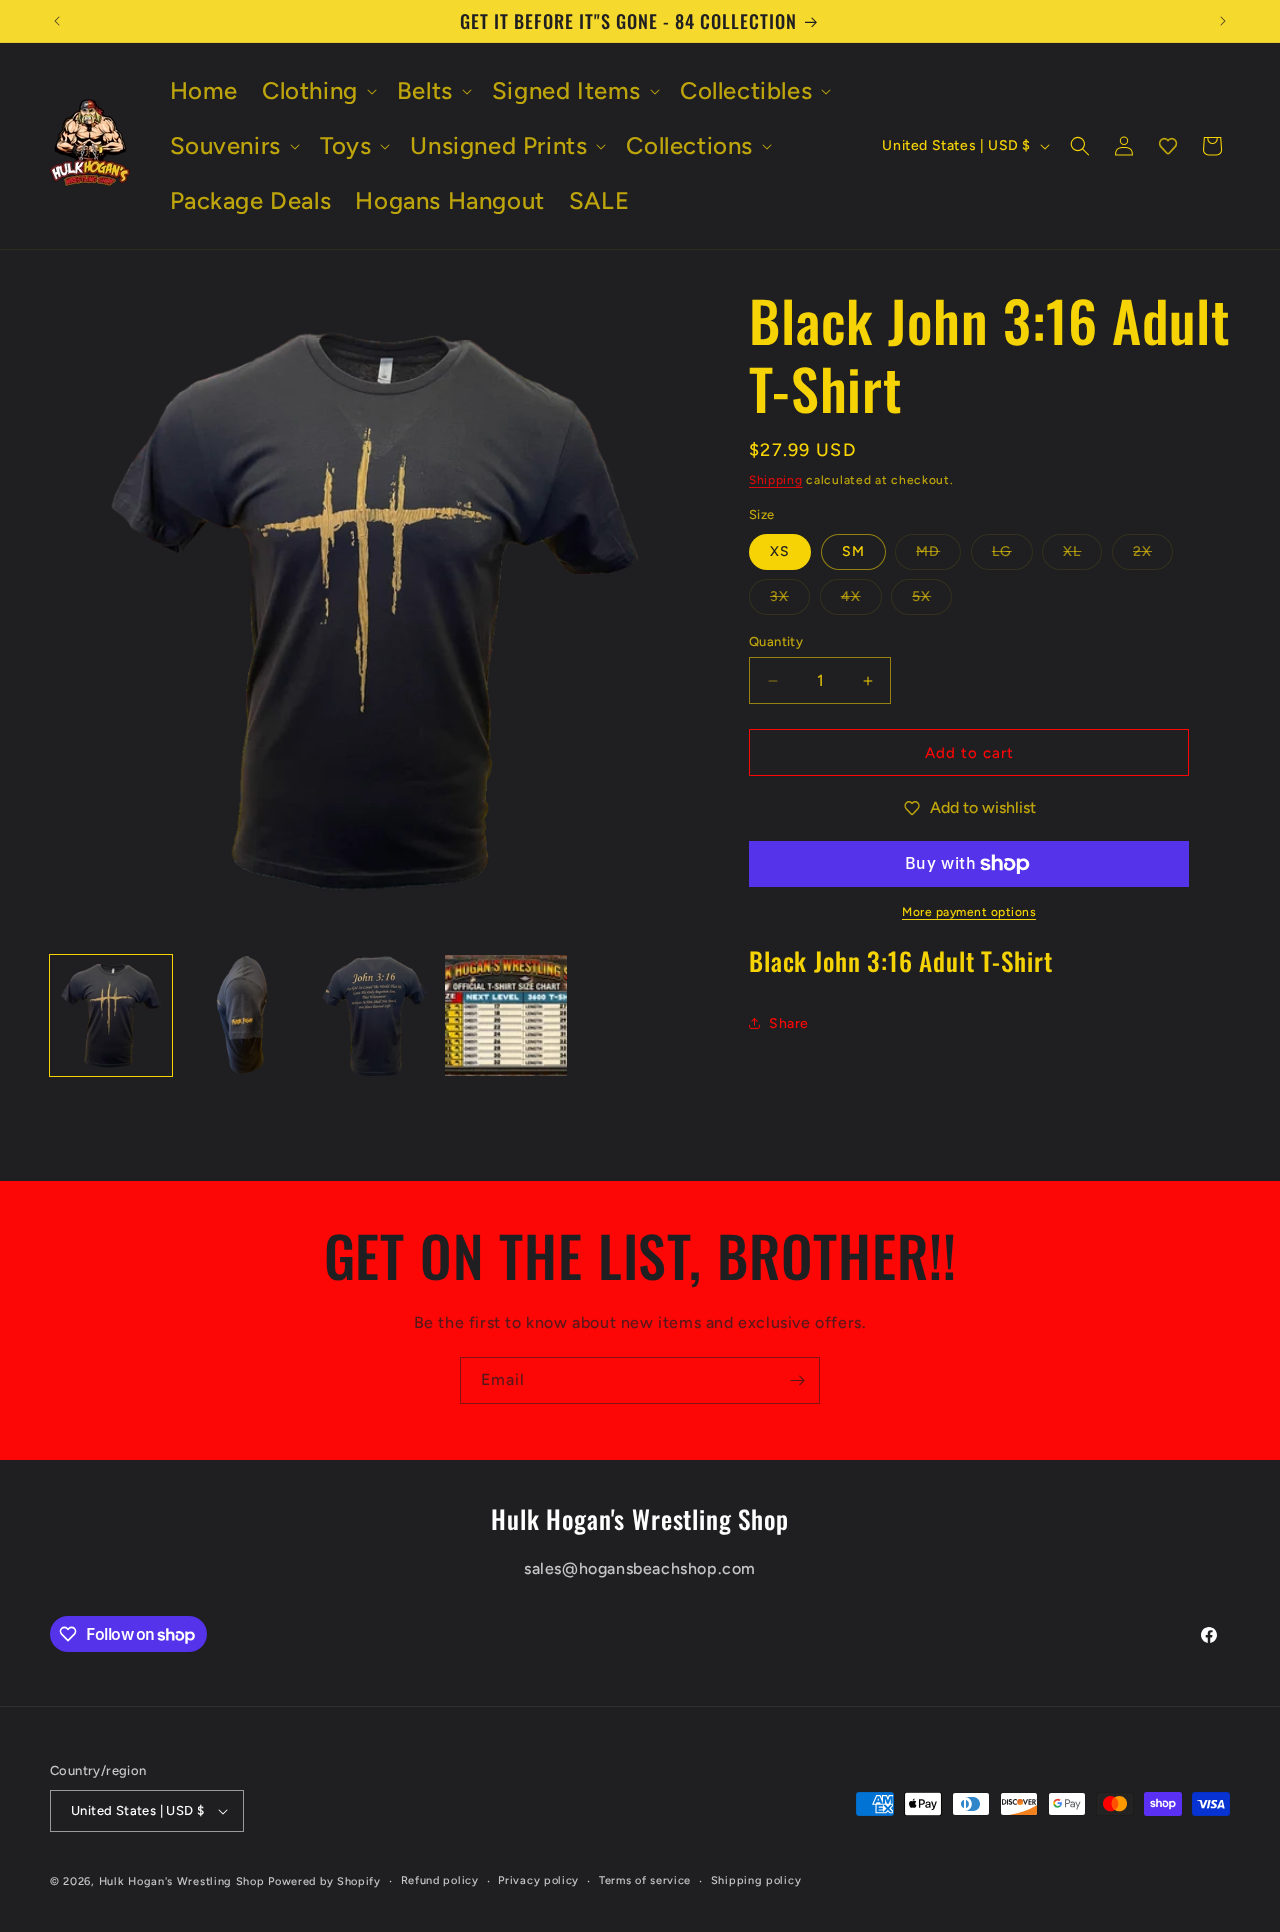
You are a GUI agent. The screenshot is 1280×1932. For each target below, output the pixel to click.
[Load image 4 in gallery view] (506, 1016)
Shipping (776, 480)
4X (861, 601)
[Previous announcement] (57, 21)
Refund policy (440, 1880)
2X (1153, 556)
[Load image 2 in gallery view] (243, 1016)
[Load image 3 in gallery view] (375, 1016)
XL (1082, 556)
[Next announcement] (1223, 21)
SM (853, 551)
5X (932, 601)
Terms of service (645, 1880)
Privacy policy (538, 1880)
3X (790, 601)
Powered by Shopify (324, 1881)
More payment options (969, 912)
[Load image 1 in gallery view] (111, 1016)
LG (1012, 556)
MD (938, 556)
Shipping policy (756, 1880)
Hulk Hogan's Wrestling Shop (182, 1881)
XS (780, 551)
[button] (317, 90)
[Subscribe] (797, 1380)
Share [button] (789, 1023)
